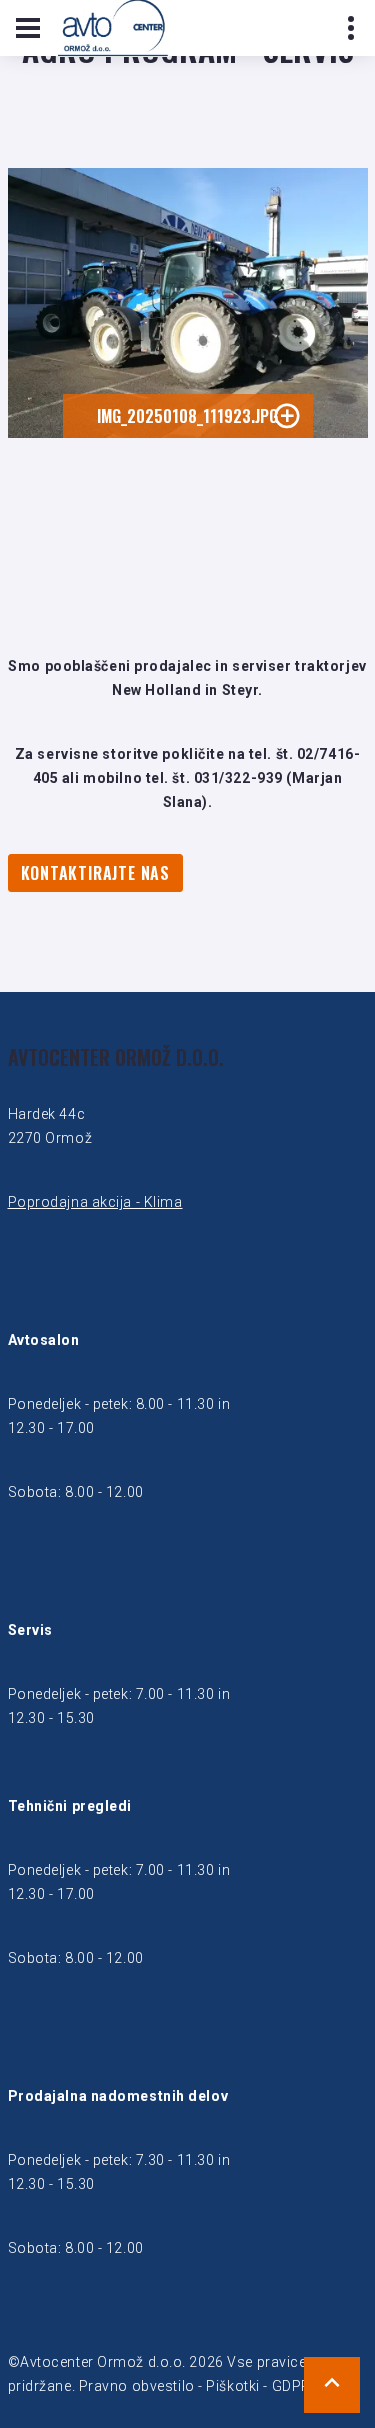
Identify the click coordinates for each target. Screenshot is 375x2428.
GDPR (291, 2386)
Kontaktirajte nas (96, 873)
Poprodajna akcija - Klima (95, 1202)
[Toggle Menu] (28, 28)
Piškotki (232, 2386)
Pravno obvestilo (137, 2386)
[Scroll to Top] (332, 2385)
